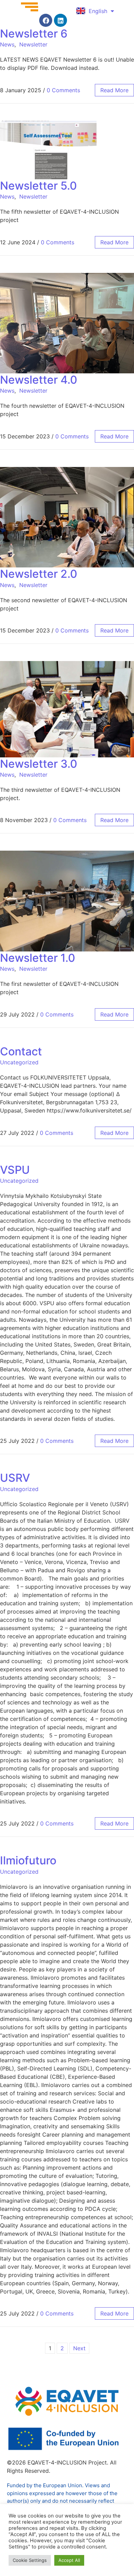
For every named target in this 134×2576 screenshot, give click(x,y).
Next (79, 2348)
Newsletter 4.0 (39, 380)
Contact (21, 1051)
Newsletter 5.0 (38, 186)
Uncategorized (19, 1062)
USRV (15, 1478)
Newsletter (33, 44)
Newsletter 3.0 (39, 764)
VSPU (15, 1170)
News (7, 44)
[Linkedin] (60, 20)
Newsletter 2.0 (39, 574)
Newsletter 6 (34, 34)
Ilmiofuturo (28, 1860)
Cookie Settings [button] (30, 2560)
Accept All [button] (69, 2560)
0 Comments (63, 90)
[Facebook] (46, 20)
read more (114, 90)
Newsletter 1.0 (38, 958)
